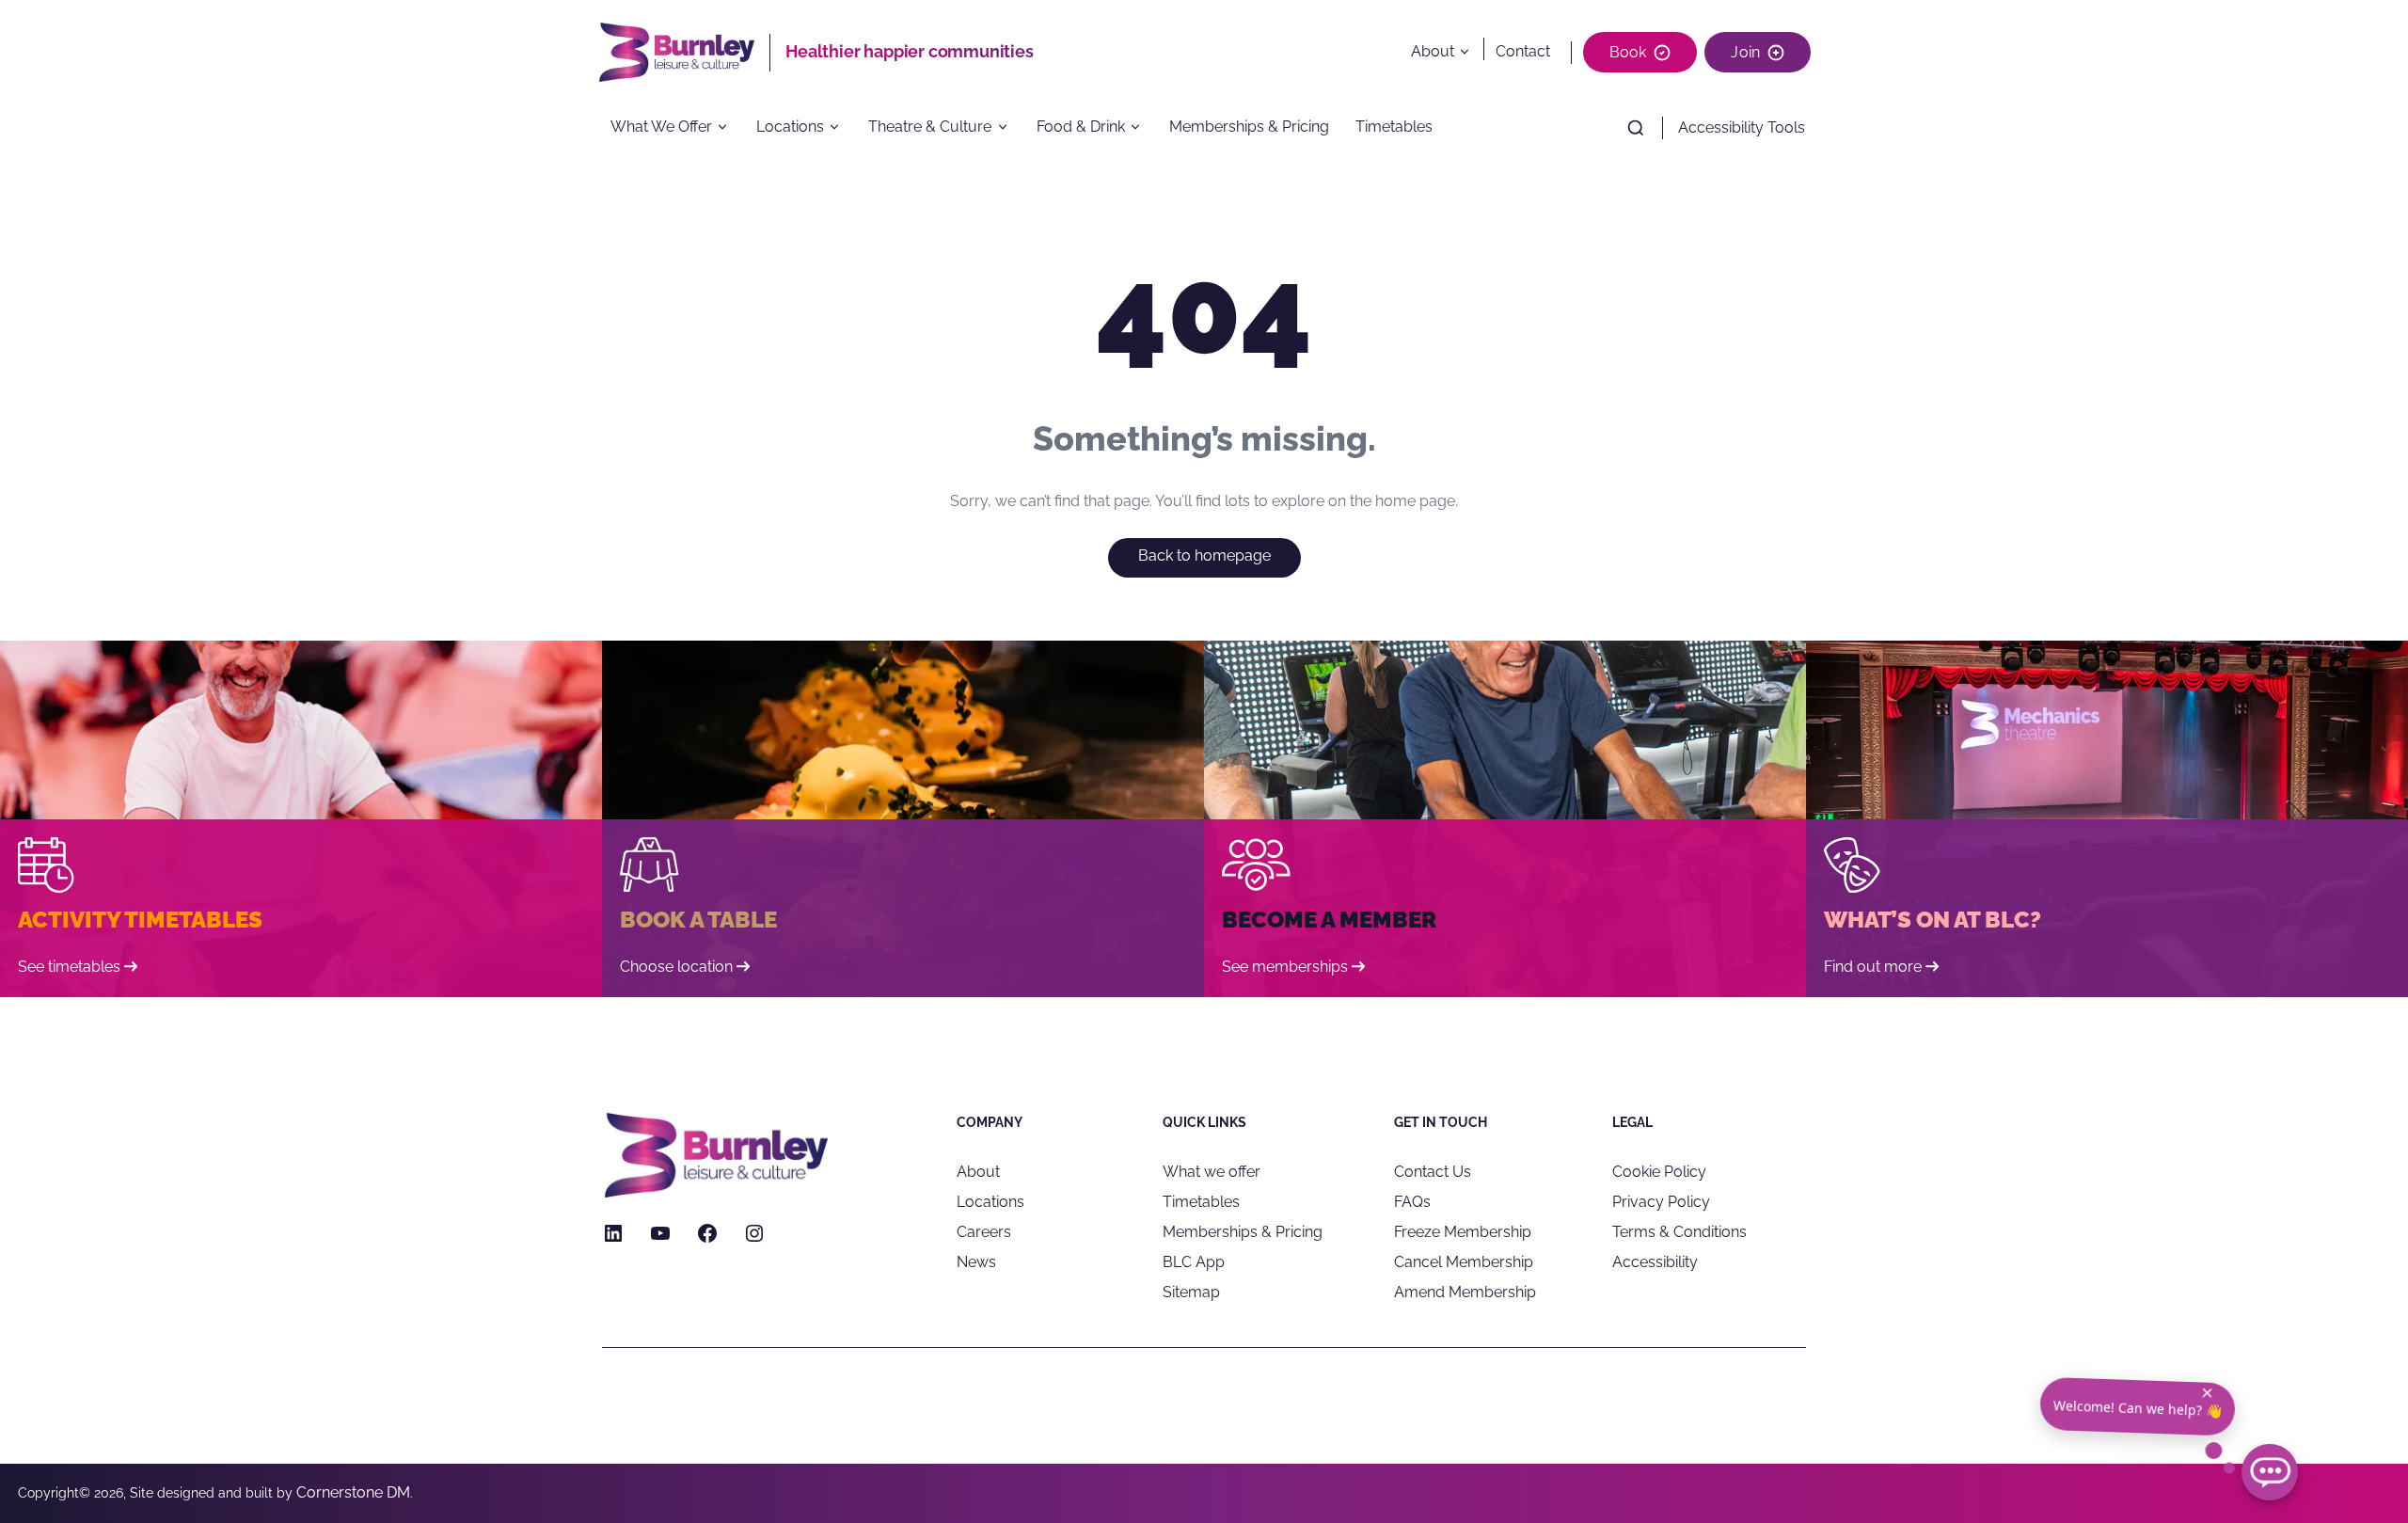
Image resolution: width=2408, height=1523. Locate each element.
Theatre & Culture (930, 127)
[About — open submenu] (1468, 52)
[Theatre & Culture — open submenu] (1008, 128)
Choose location (676, 967)
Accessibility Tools (1742, 127)
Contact (1523, 51)
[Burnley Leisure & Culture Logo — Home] (684, 52)
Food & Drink (1081, 127)
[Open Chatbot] (2270, 1472)
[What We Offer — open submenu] (729, 128)
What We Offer (661, 127)
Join (1745, 52)
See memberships (1285, 967)
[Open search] (1636, 128)
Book (1628, 52)
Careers (984, 1232)
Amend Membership (1465, 1292)
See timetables (69, 967)
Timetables (1394, 127)
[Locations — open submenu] (841, 128)
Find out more (1873, 967)
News (976, 1262)
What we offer (1212, 1172)
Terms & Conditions (1679, 1232)
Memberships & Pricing (1249, 127)
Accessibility (1655, 1262)
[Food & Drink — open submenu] (1141, 128)
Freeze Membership (1463, 1232)
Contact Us (1433, 1172)
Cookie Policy (1659, 1172)
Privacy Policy (1661, 1202)
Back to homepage (1204, 555)
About (1433, 51)
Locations (790, 127)
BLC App (1194, 1262)
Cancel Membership (1464, 1262)
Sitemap (1191, 1292)
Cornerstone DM (353, 1492)
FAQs (1412, 1202)
